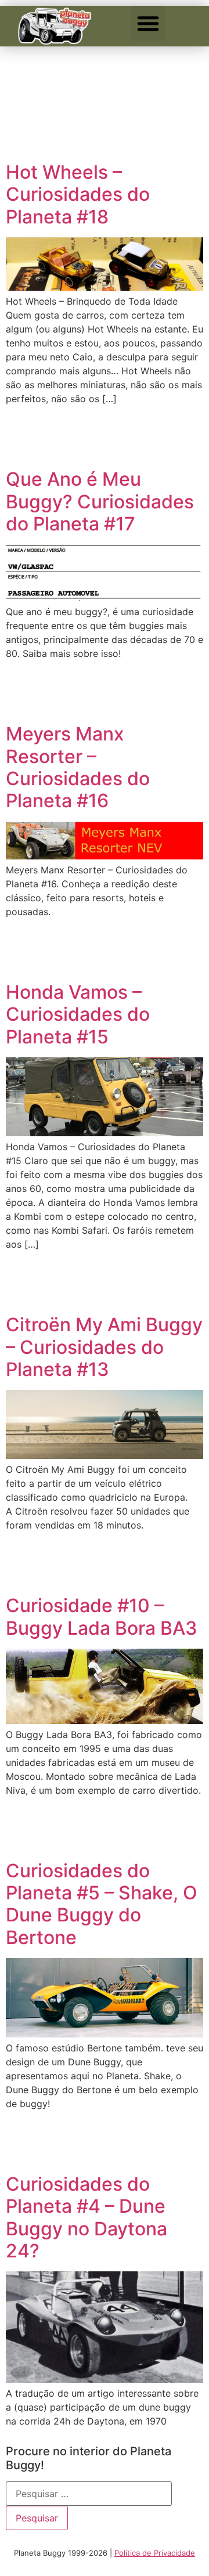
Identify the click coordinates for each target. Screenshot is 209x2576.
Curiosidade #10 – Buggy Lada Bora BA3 (102, 1616)
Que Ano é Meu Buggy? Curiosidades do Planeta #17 (100, 501)
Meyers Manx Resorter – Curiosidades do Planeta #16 (78, 767)
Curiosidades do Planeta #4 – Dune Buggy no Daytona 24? (87, 2217)
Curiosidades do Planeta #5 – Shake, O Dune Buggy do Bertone (102, 1904)
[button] (148, 23)
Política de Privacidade (155, 2553)
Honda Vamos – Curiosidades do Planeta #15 (78, 1014)
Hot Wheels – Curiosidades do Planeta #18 (78, 194)
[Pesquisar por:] (89, 2494)
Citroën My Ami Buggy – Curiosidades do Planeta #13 (104, 1347)
